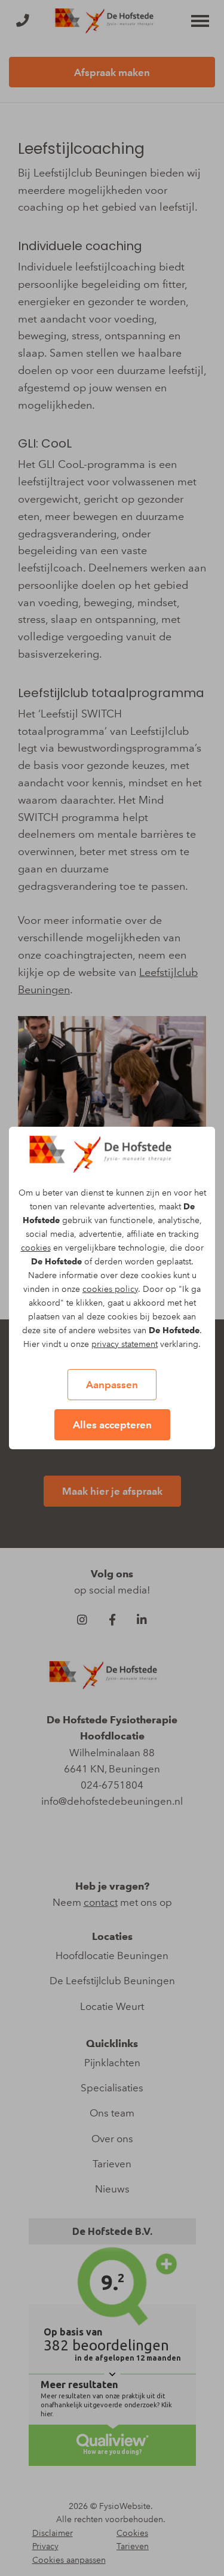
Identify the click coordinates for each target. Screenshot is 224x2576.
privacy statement (125, 1344)
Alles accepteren (112, 1425)
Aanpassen (112, 1385)
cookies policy (110, 1289)
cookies (36, 1248)
